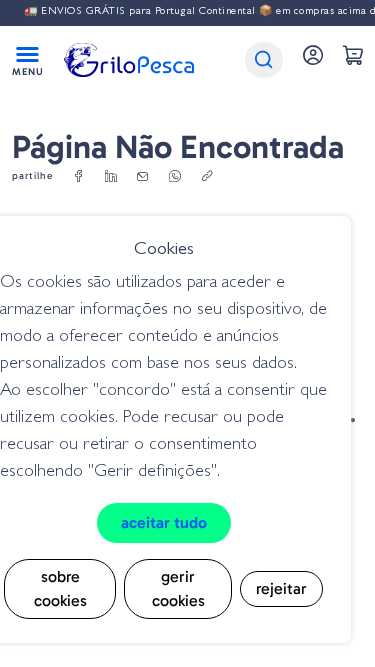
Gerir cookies (178, 588)
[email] (143, 177)
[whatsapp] (175, 177)
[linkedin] (111, 177)
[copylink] (207, 177)
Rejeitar (281, 588)
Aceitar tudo (164, 522)
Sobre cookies (60, 588)
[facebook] (79, 177)
